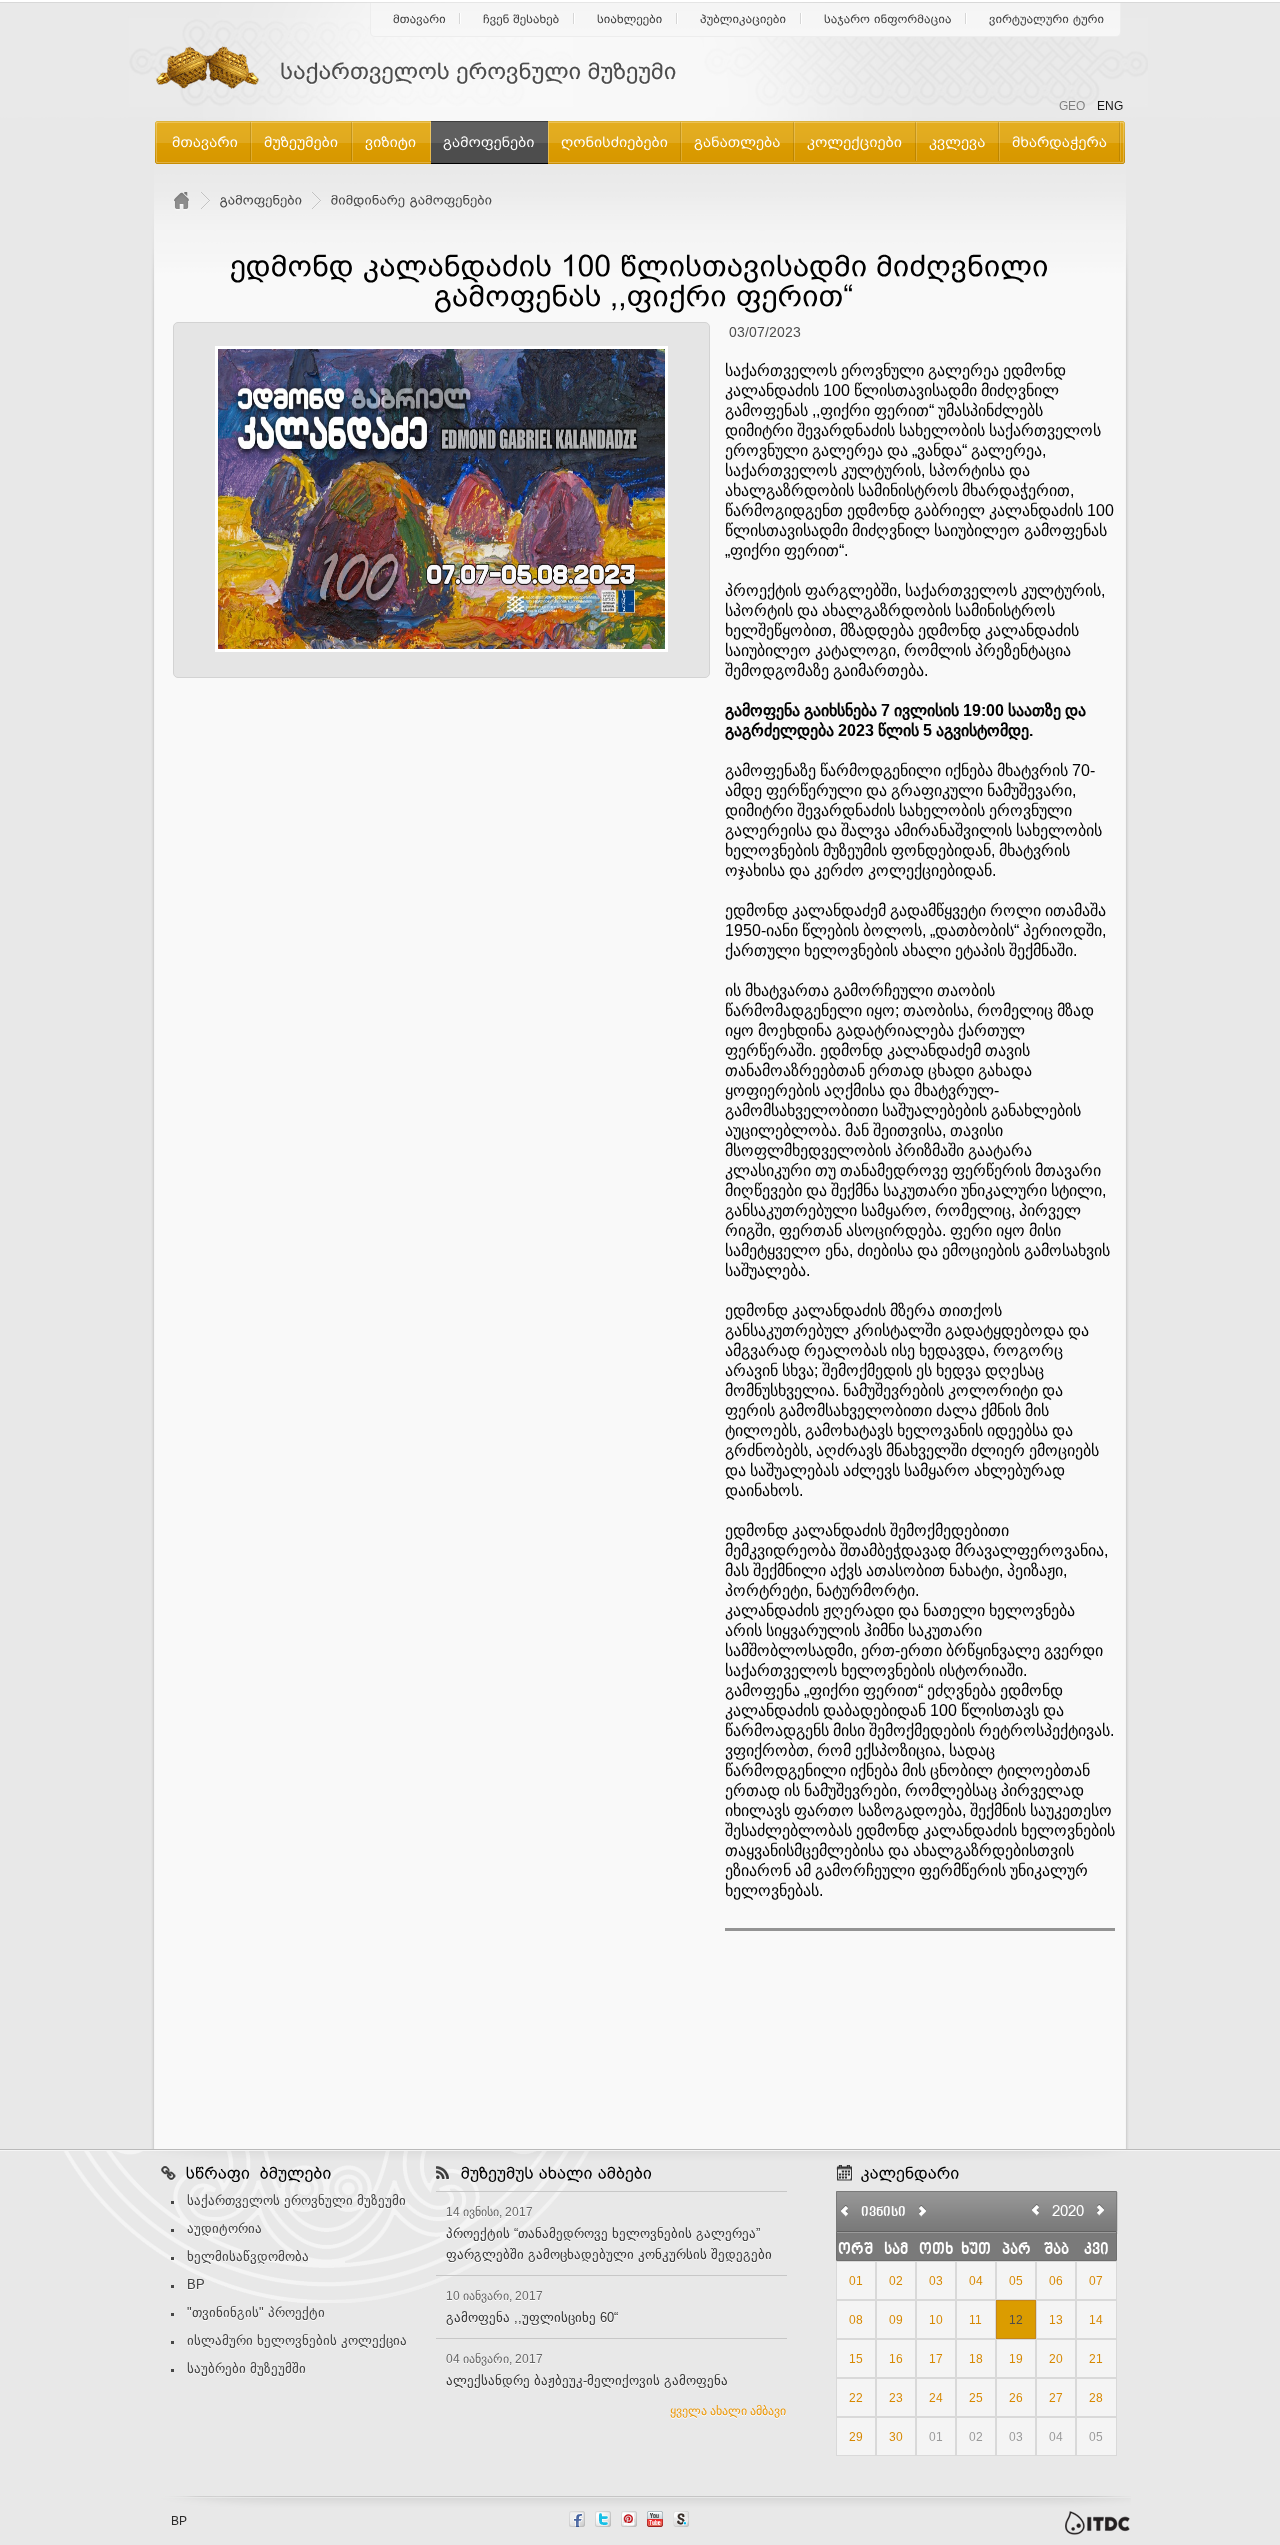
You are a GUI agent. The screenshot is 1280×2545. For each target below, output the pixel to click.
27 (1056, 2398)
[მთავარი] (419, 19)
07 (1096, 2281)
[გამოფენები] (489, 141)
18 (976, 2359)
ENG (1110, 106)
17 (936, 2359)
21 (1096, 2359)
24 (936, 2398)
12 (1016, 2320)
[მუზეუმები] (301, 141)
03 (936, 2281)
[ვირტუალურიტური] (1047, 19)
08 (856, 2320)
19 (1016, 2359)
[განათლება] (737, 141)
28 (1096, 2398)
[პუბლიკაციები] (743, 19)
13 (1056, 2320)
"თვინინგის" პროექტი (256, 2312)
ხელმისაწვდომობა (248, 2256)
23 (896, 2398)
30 (896, 2437)
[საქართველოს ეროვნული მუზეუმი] (430, 72)
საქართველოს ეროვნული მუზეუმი (296, 2200)
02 (896, 2281)
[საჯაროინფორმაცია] (888, 19)
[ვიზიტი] (391, 141)
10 (936, 2320)
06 (1056, 2281)
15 (856, 2359)
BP (196, 2284)
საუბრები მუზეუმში (246, 2368)
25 (976, 2398)
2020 (1068, 2210)
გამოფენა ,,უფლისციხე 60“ (532, 2317)
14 (1096, 2320)
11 (975, 2320)
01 (856, 2281)
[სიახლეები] (630, 19)
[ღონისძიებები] (614, 141)
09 (896, 2320)
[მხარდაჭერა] (1059, 141)
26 (1016, 2398)
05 (1016, 2281)
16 (896, 2359)
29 (856, 2437)
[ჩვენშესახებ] (521, 19)
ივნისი (883, 2213)
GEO (1072, 106)
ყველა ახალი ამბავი (728, 2411)
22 (856, 2398)
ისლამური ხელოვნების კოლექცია (297, 2340)
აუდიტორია (224, 2228)
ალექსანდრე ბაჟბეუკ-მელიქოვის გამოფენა (587, 2380)
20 (1056, 2359)
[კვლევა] (957, 141)
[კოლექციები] (855, 141)
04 (976, 2281)
